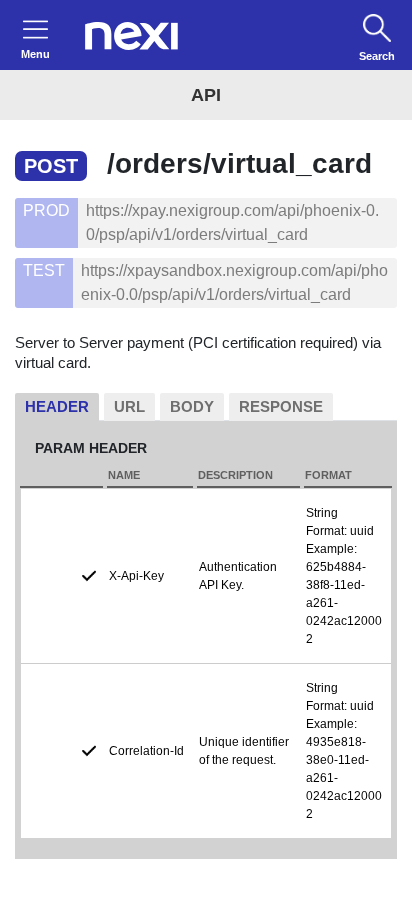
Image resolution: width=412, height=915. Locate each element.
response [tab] (281, 406)
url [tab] (129, 406)
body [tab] (192, 406)
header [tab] (57, 406)
